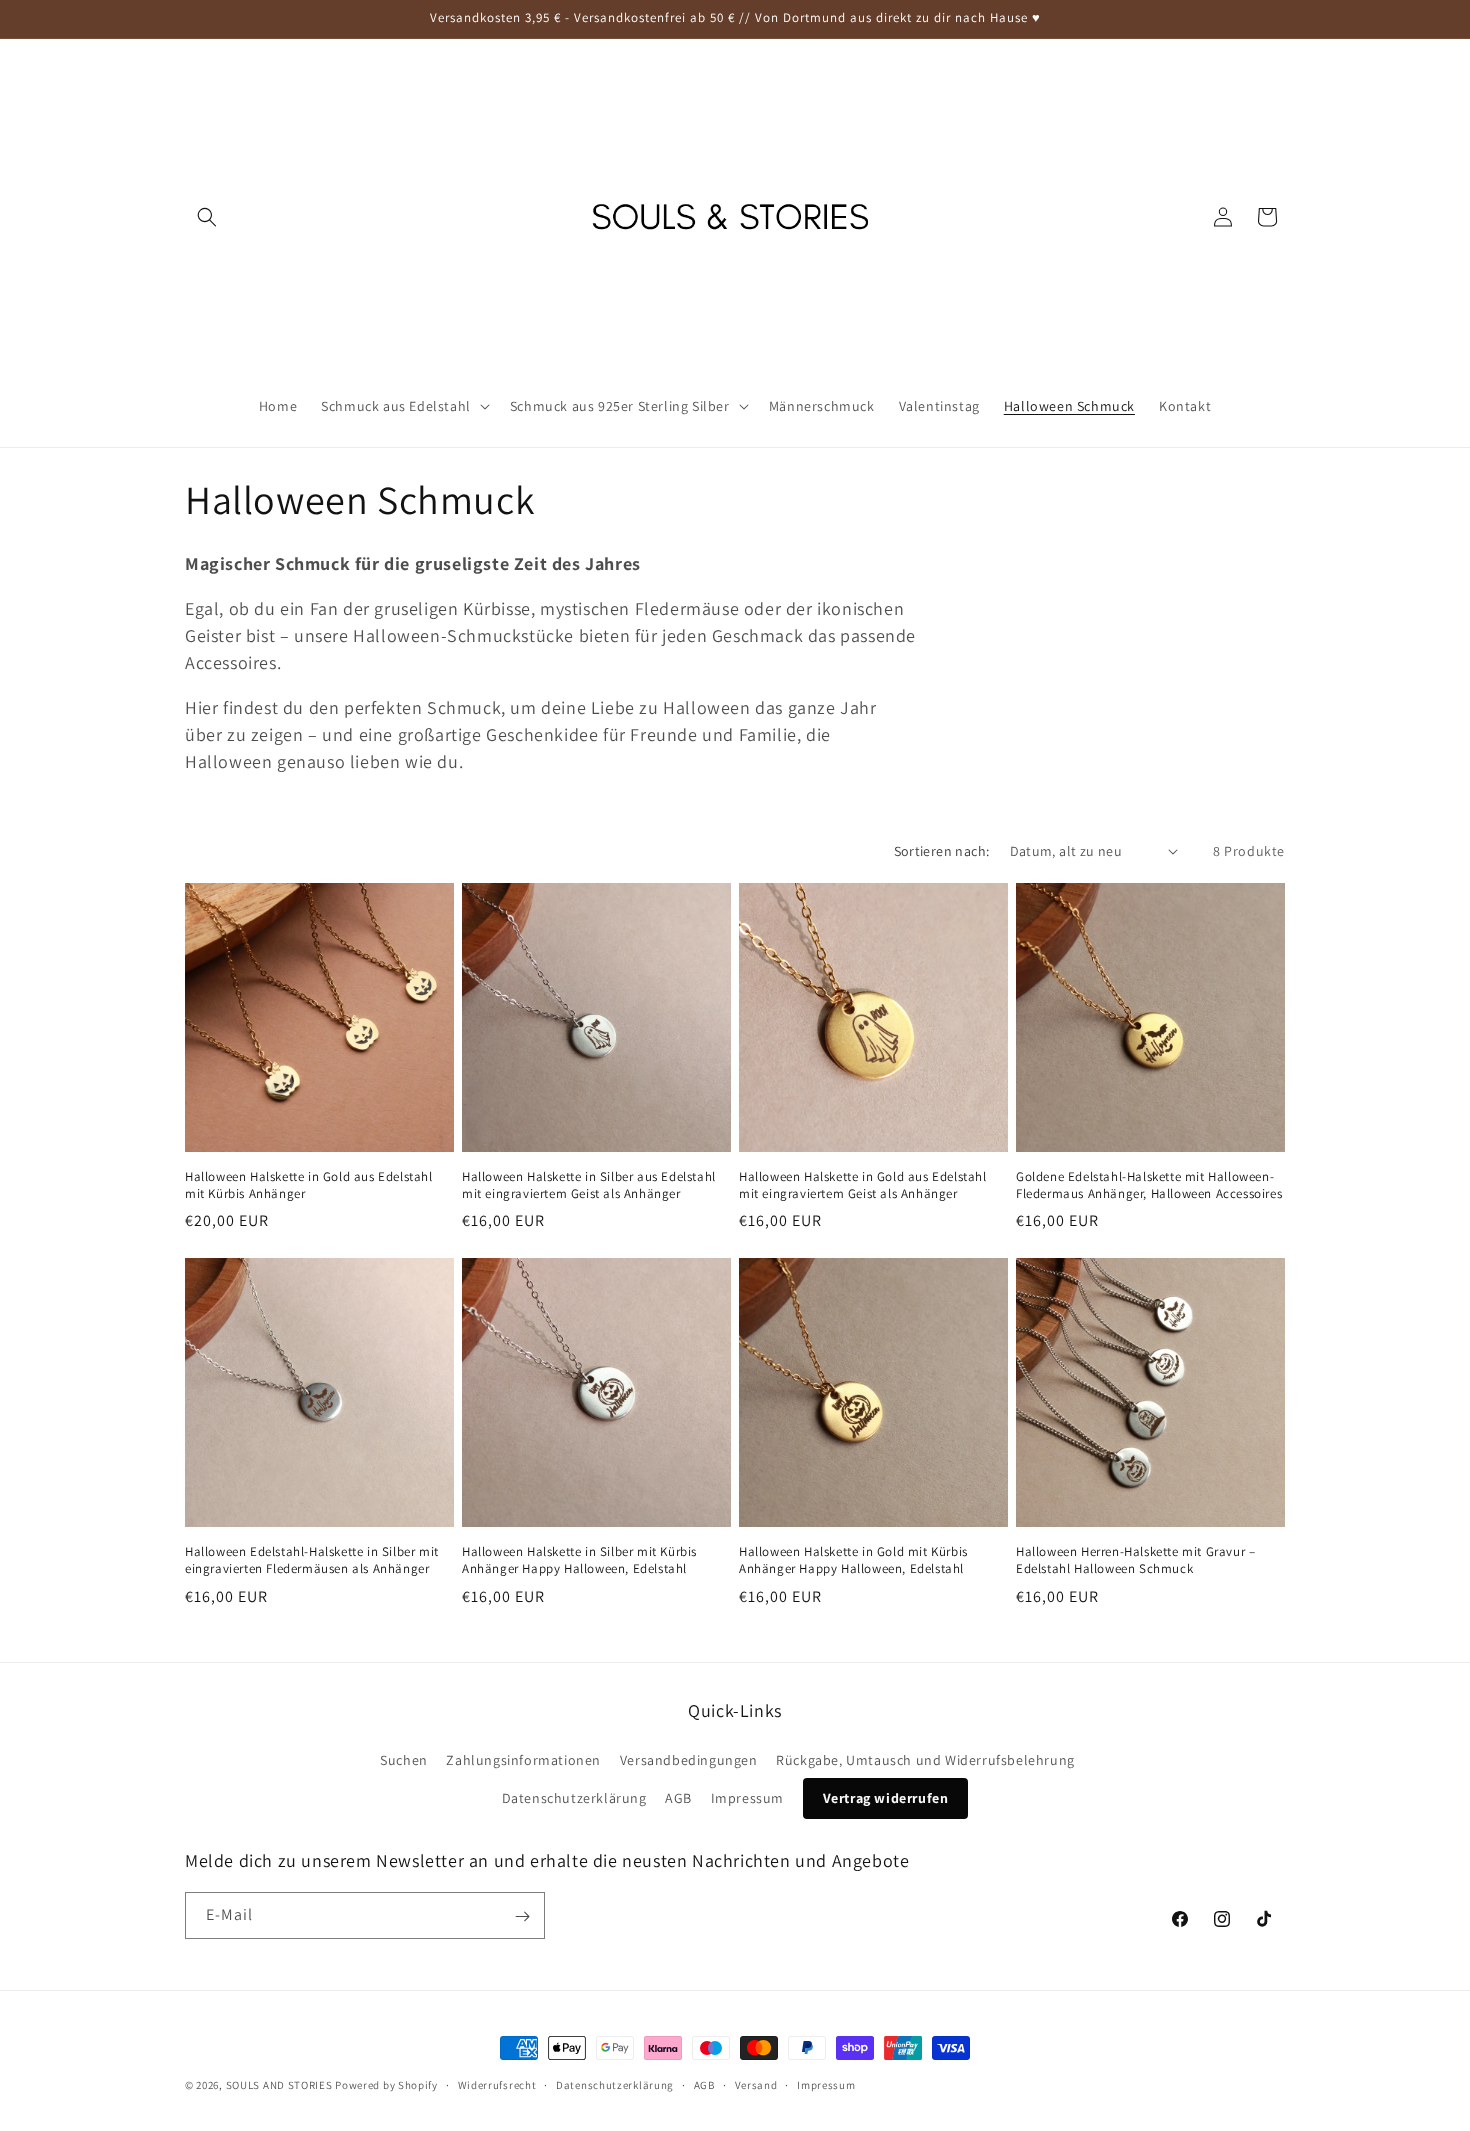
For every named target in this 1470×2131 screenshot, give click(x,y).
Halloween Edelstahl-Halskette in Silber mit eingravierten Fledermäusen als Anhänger (312, 1560)
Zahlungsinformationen (523, 1760)
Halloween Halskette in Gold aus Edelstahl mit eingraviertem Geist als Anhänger (863, 1185)
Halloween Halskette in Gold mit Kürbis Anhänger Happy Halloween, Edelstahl (853, 1560)
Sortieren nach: (942, 851)
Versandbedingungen (689, 1760)
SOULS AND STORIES (279, 2085)
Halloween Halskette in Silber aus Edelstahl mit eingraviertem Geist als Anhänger (589, 1185)
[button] (207, 217)
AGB (678, 1798)
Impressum (747, 1798)
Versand (756, 2084)
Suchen (404, 1760)
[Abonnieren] (522, 1916)
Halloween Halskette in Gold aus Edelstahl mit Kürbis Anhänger (309, 1185)
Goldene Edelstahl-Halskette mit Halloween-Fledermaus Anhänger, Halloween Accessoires (1149, 1185)
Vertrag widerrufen (886, 1798)
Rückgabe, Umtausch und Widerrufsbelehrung (925, 1760)
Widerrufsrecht (497, 2084)
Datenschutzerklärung (574, 1798)
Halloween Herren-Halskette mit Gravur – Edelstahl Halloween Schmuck (1135, 1560)
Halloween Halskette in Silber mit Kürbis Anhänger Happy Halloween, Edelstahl (579, 1560)
